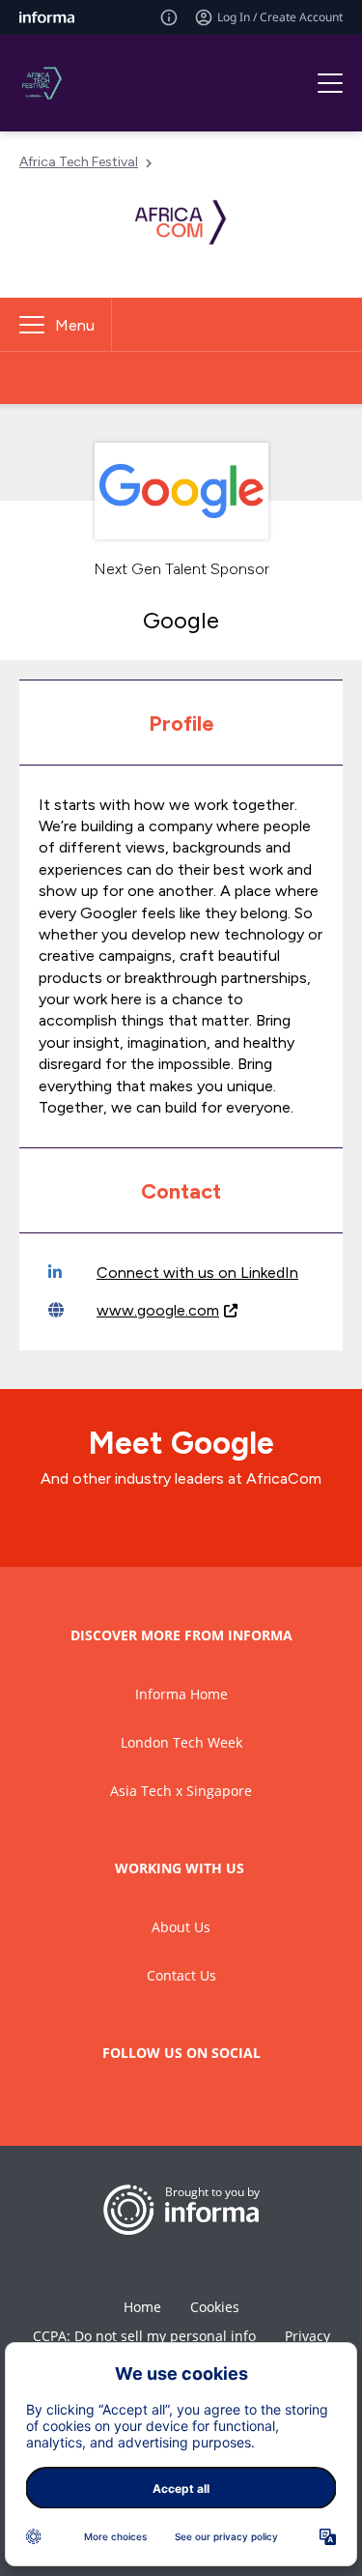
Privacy (307, 2336)
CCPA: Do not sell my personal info (144, 2336)
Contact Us (181, 1975)
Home (142, 2307)
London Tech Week (181, 1742)
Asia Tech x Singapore (181, 1791)
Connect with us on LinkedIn (197, 1273)
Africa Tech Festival (79, 162)
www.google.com (158, 1310)
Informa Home (181, 1694)
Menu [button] (75, 325)
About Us (181, 1927)
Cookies (215, 2307)
